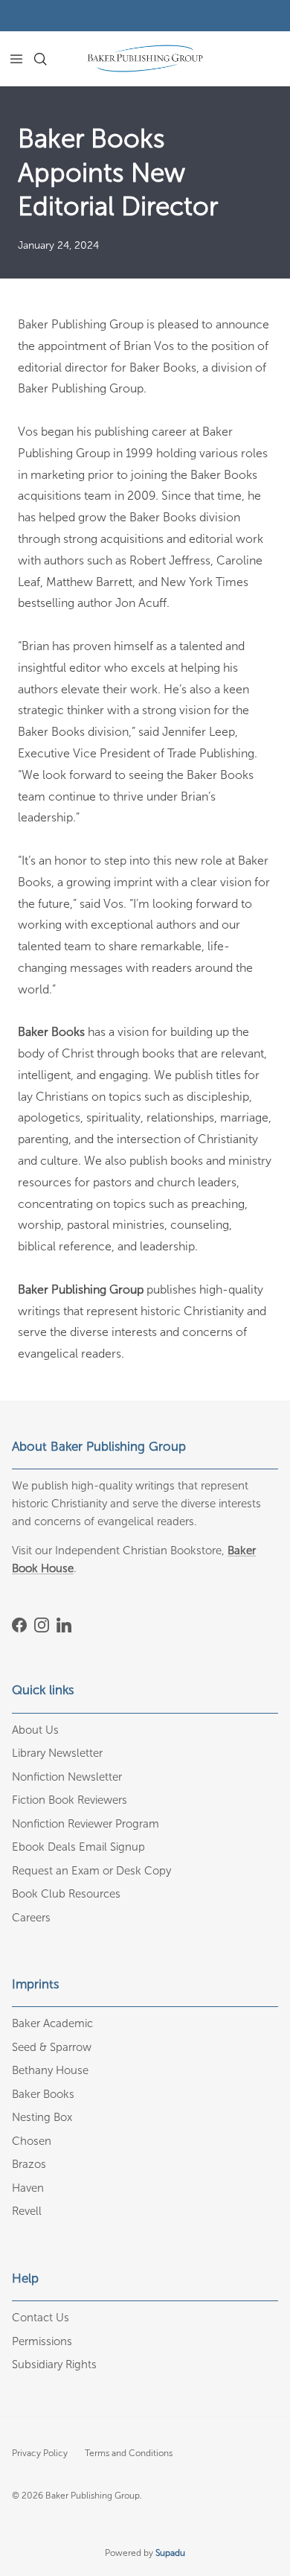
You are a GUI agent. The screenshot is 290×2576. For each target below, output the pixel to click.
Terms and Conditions (129, 2453)
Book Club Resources (66, 1894)
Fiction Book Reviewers (70, 1800)
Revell (27, 2211)
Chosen (32, 2141)
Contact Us (41, 2318)
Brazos (29, 2164)
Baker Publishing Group (93, 2496)
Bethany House (50, 2070)
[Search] (49, 59)
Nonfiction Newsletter (67, 1777)
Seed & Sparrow (52, 2047)
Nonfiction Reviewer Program (86, 1824)
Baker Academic (52, 2023)
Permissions (42, 2341)
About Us (35, 1730)
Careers (31, 1918)
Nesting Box (42, 2117)
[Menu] (16, 59)
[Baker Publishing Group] (145, 58)
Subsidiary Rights (54, 2364)
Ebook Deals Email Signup (78, 1847)
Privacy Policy (40, 2453)
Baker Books (43, 2094)
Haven (28, 2188)
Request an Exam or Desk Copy (91, 1871)
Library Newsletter (57, 1753)
